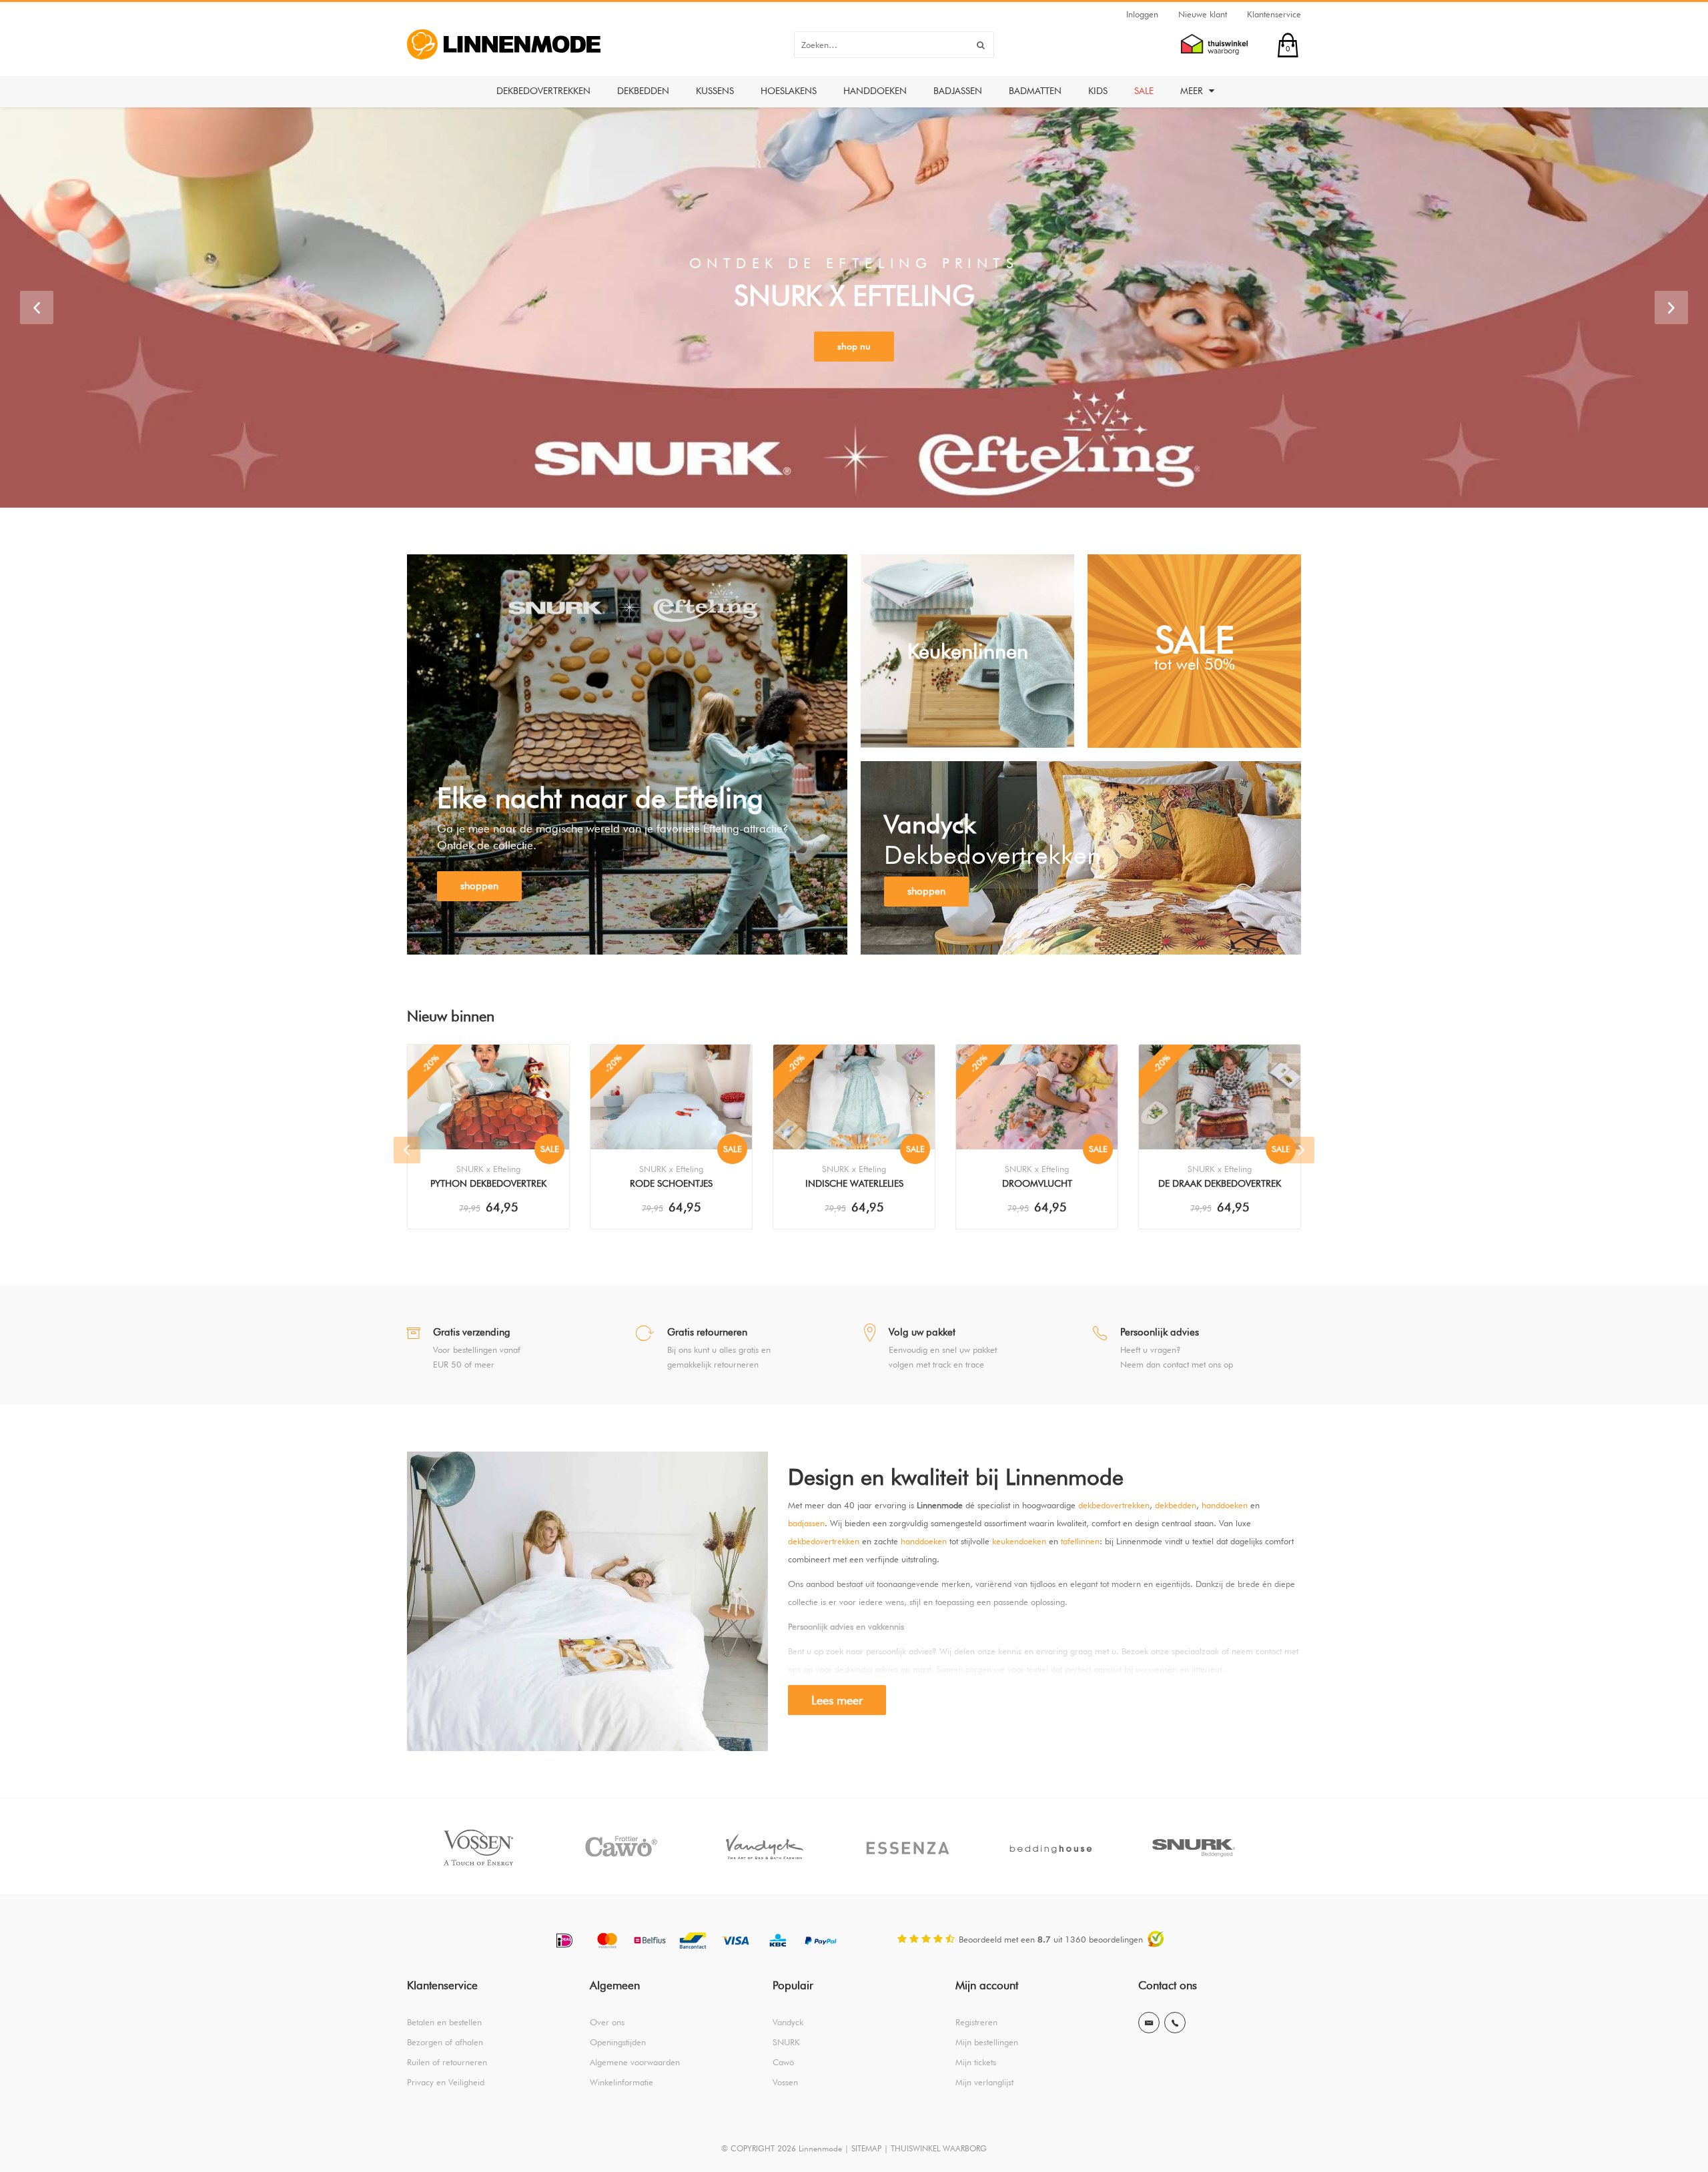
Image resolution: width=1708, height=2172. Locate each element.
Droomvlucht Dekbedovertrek (1037, 1185)
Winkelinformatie (621, 2082)
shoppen (479, 886)
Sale (1144, 91)
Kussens (715, 91)
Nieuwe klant (1203, 14)
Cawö (783, 2062)
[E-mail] (1149, 2023)
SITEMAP (866, 2148)
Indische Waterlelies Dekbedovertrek (854, 1185)
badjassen (806, 1523)
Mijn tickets (976, 2062)
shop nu (854, 346)
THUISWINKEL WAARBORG (939, 2148)
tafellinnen (1080, 1541)
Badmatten (1035, 91)
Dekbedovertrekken (543, 91)
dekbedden (1176, 1505)
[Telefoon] (1175, 2023)
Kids (1098, 91)
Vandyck (788, 2022)
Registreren (976, 2022)
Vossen (785, 2082)
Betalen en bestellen (444, 2022)
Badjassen (958, 91)
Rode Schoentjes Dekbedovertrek (671, 1185)
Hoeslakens (789, 91)
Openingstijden (618, 2042)
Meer (1193, 91)
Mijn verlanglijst (984, 2082)
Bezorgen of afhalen (445, 2042)
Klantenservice (1274, 14)
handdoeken (1225, 1505)
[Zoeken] (981, 45)
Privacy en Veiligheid (446, 2082)
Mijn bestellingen (987, 2042)
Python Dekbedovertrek (488, 1183)
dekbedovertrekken (1114, 1505)
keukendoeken (1019, 1541)
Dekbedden (643, 91)
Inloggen (1142, 14)
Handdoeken (875, 91)
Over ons (607, 2022)
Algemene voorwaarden (635, 2062)
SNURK (786, 2042)
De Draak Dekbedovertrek (1220, 1183)
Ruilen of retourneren (447, 2062)
